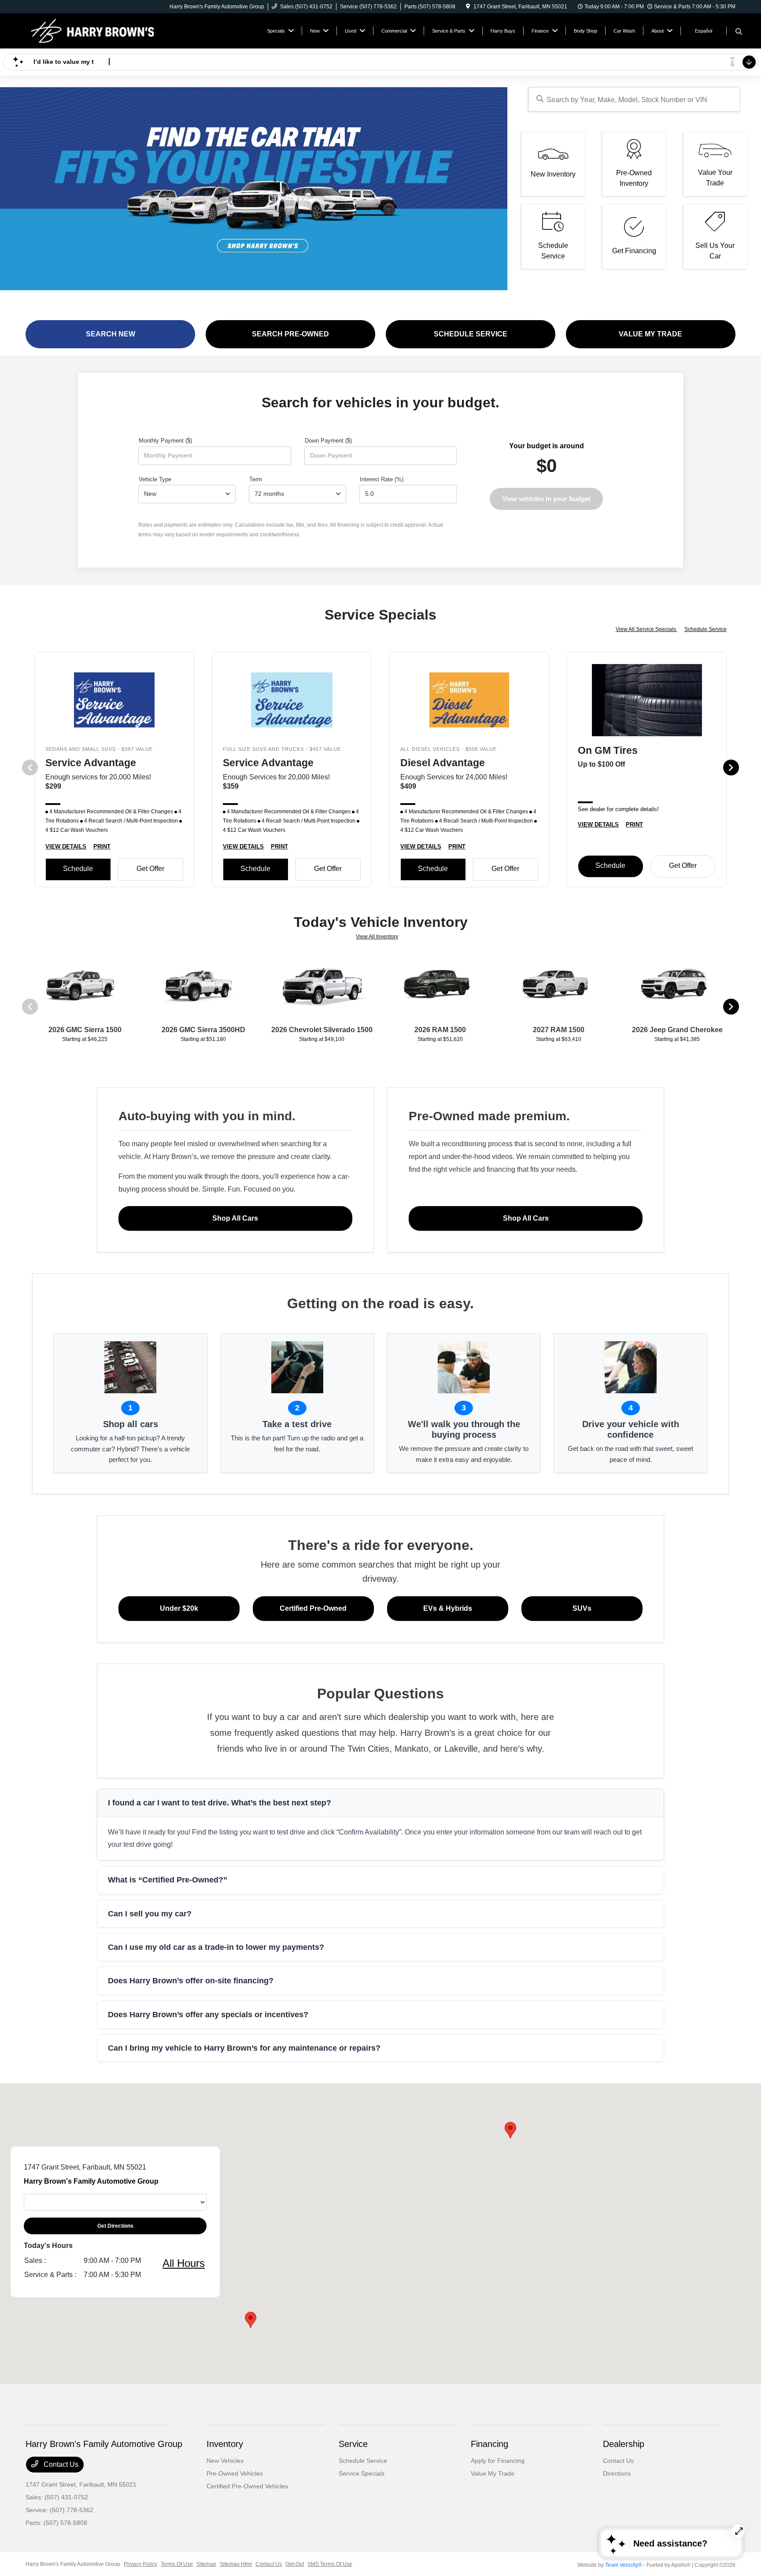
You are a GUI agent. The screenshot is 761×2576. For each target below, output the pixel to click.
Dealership (624, 2444)
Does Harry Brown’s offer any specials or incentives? (208, 2015)
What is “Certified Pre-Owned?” (168, 1880)
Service (353, 2444)
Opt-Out (295, 2564)
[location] (468, 7)
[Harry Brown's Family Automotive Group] (101, 30)
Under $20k (179, 1608)
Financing (489, 2444)
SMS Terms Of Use (330, 2564)
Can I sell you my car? (150, 1914)
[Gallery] (254, 189)
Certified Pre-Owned (313, 1608)
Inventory (225, 2444)
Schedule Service (706, 629)
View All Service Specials (646, 629)
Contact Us (60, 2464)
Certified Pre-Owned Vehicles (247, 2486)
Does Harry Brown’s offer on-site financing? (191, 1981)
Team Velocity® (624, 2565)
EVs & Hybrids (448, 1608)
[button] (510, 2130)
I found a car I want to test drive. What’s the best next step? (220, 1803)
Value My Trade (493, 2473)
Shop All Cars (235, 1218)
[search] (739, 32)
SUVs (582, 1608)
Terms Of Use (177, 2564)
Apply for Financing (498, 2461)
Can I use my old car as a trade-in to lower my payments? (216, 1947)
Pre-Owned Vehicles (235, 2473)
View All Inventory (377, 937)
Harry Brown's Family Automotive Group (73, 2564)
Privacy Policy (140, 2564)
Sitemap (206, 2564)
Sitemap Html (236, 2564)
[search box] (634, 99)
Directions (617, 2473)
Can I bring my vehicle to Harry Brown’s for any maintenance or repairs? (244, 2048)
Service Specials (362, 2473)
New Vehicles (225, 2461)
